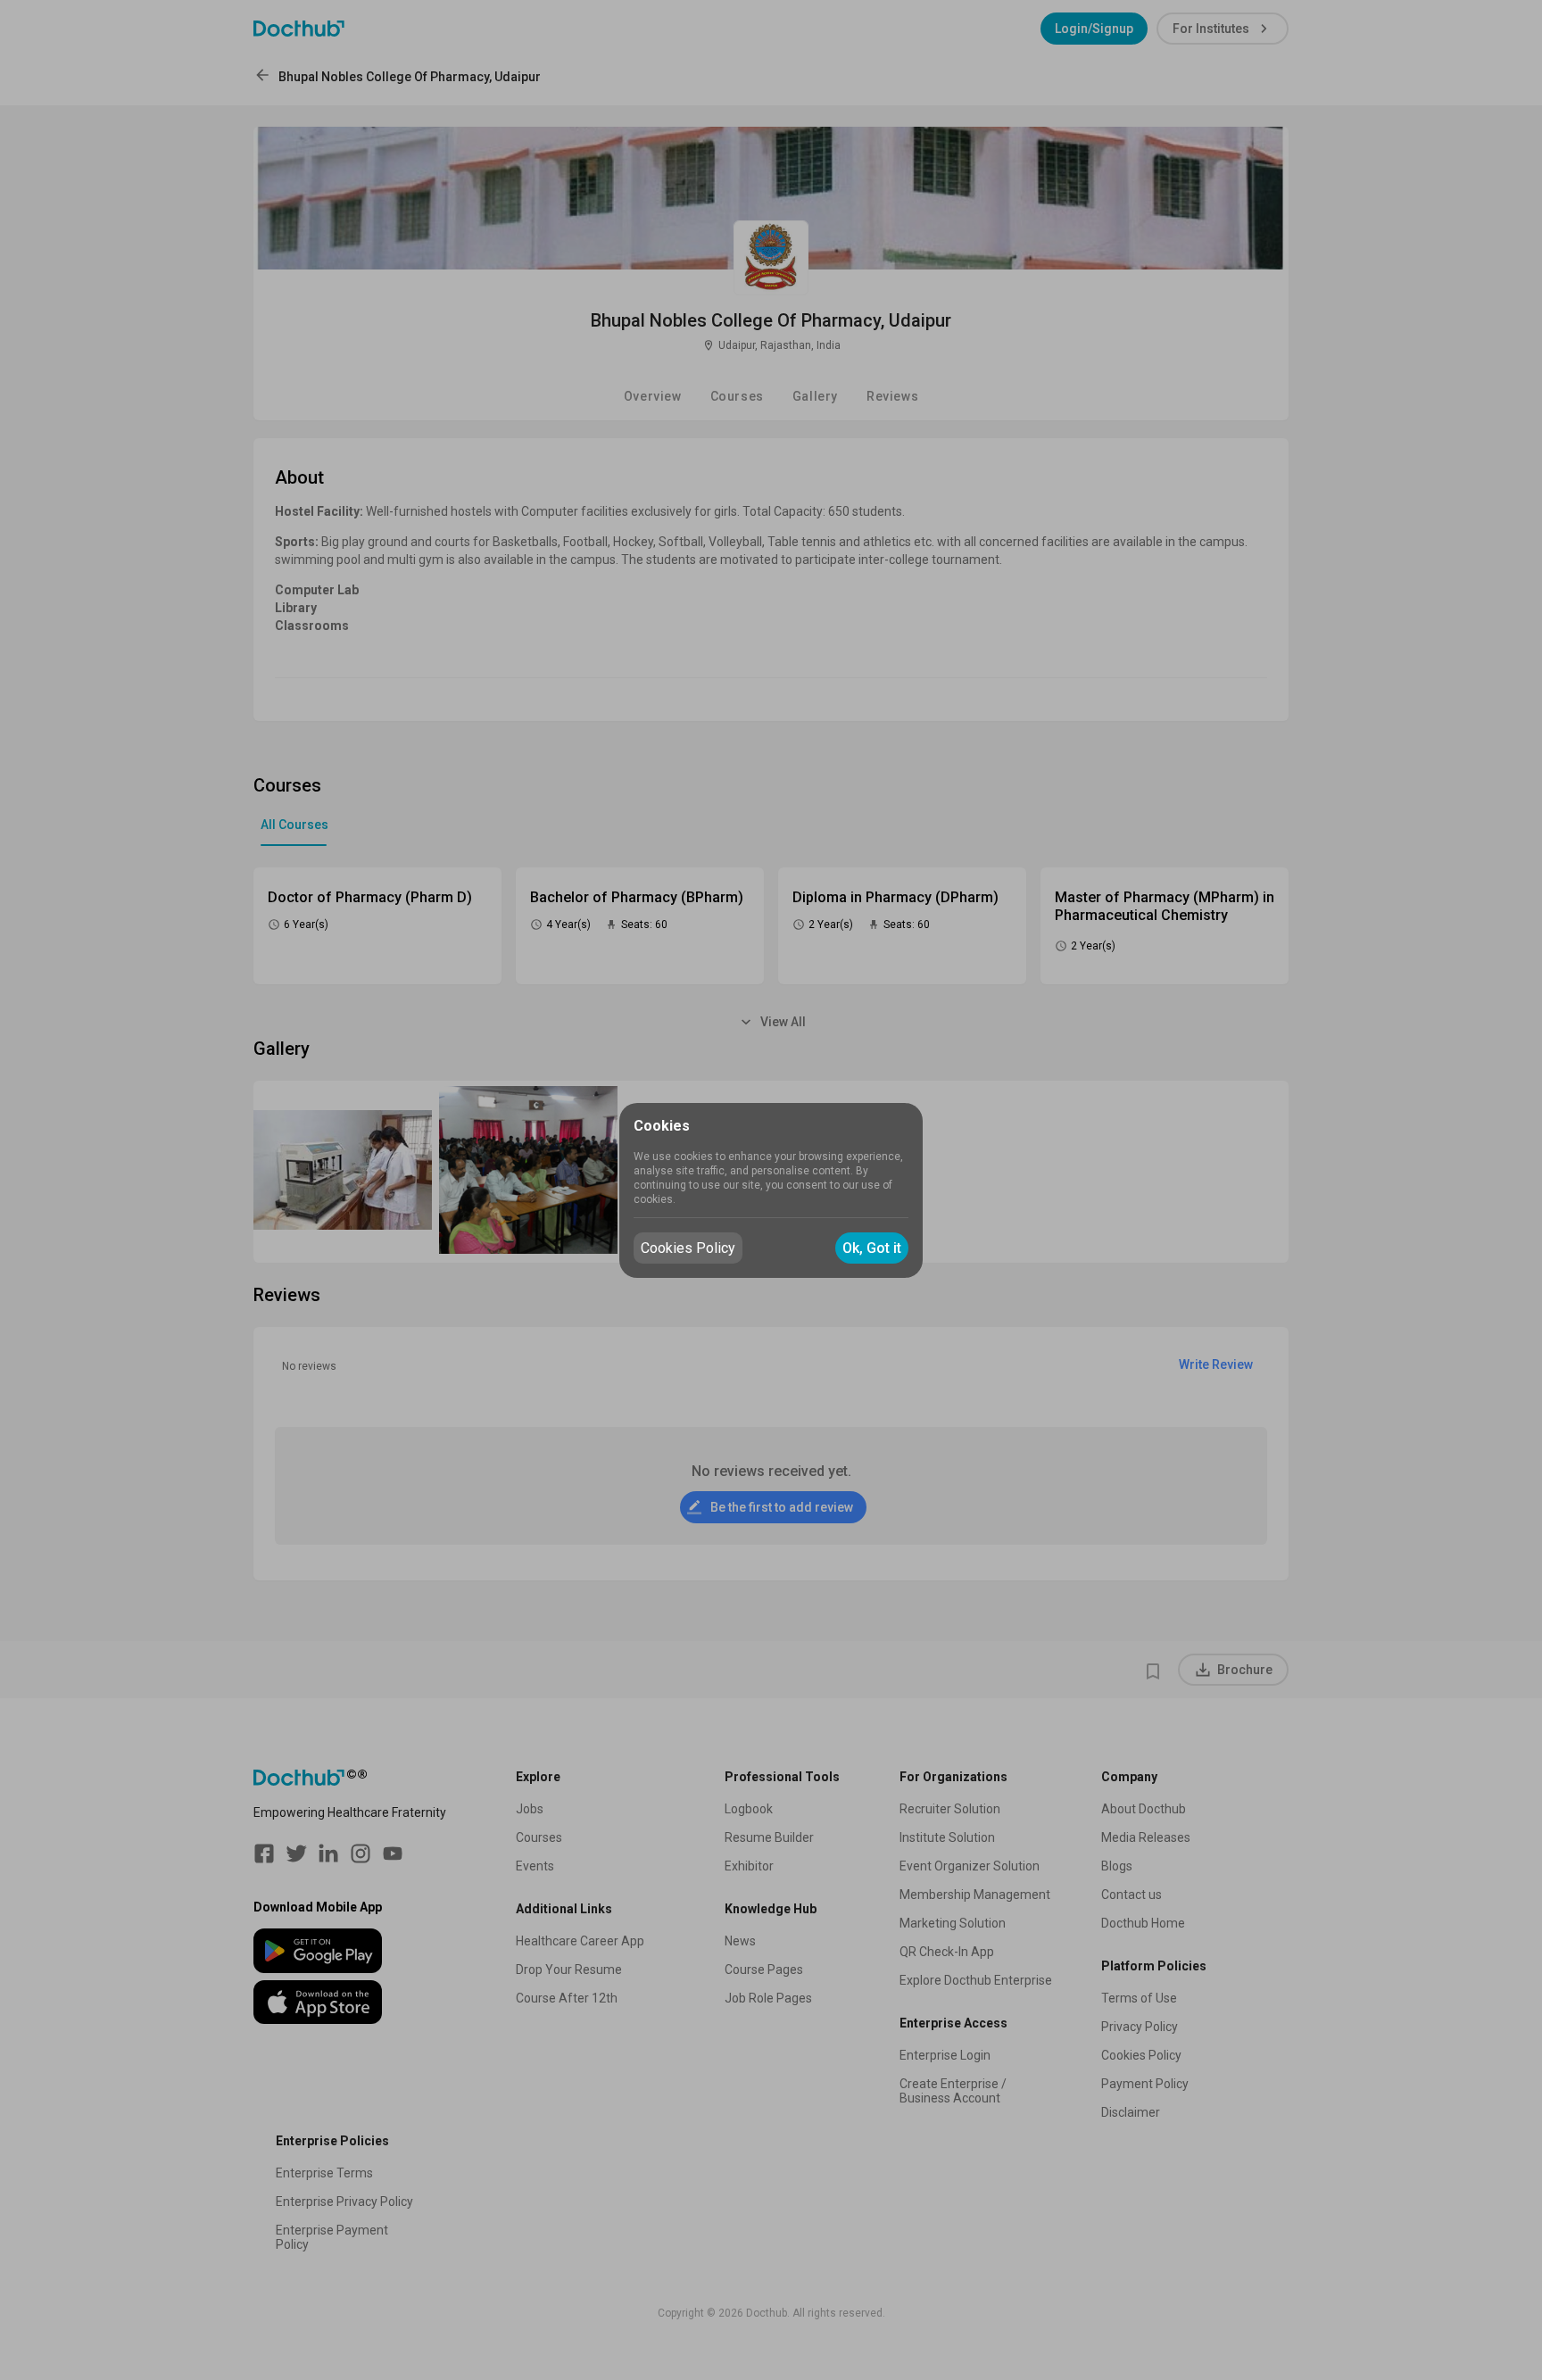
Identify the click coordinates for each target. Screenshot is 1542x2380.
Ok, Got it (872, 1248)
